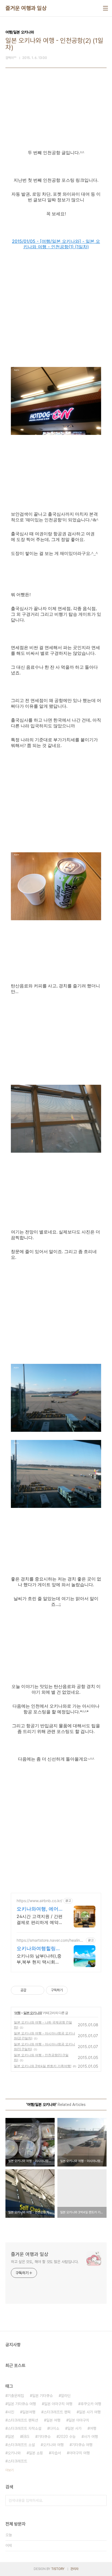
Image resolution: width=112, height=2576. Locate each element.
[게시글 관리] (38, 1990)
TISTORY (58, 2569)
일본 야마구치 (79, 2420)
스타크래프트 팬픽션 (23, 2420)
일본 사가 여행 (90, 2412)
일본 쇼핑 (36, 2453)
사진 (11, 2412)
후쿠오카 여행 (91, 2404)
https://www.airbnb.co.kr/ (39, 1901)
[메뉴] (105, 8)
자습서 (56, 2453)
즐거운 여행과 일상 (26, 8)
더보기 (10, 2470)
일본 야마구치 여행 (58, 2404)
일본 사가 (74, 2428)
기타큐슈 (44, 2437)
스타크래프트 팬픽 (57, 2412)
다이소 (54, 2428)
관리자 (74, 2569)
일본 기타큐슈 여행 (22, 2404)
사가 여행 (91, 2437)
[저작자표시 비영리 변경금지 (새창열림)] (75, 1990)
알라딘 (66, 2396)
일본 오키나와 (33, 2013)
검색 (101, 2500)
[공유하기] (31, 1990)
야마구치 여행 (79, 2453)
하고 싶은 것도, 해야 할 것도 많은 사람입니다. (45, 2262)
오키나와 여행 (53, 2445)
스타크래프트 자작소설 (24, 2428)
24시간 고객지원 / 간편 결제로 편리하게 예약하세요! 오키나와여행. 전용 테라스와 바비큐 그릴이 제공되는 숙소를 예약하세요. (40, 1919)
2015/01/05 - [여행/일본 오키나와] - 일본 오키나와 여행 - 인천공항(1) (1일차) (56, 244)
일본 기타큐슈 (42, 2396)
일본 (11, 2437)
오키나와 (14, 2453)
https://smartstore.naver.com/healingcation (51, 1940)
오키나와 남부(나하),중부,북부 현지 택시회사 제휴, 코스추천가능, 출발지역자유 (39, 1959)
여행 (17, 2013)
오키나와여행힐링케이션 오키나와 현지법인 (39, 1949)
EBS (26, 2437)
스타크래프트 (17, 2461)
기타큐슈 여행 (82, 2445)
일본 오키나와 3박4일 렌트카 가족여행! (43, 2066)
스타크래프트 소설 (21, 2445)
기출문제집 (16, 2396)
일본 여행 (53, 2420)
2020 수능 (67, 2437)
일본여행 (29, 2412)
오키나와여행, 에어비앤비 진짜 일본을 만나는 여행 (38, 1909)
